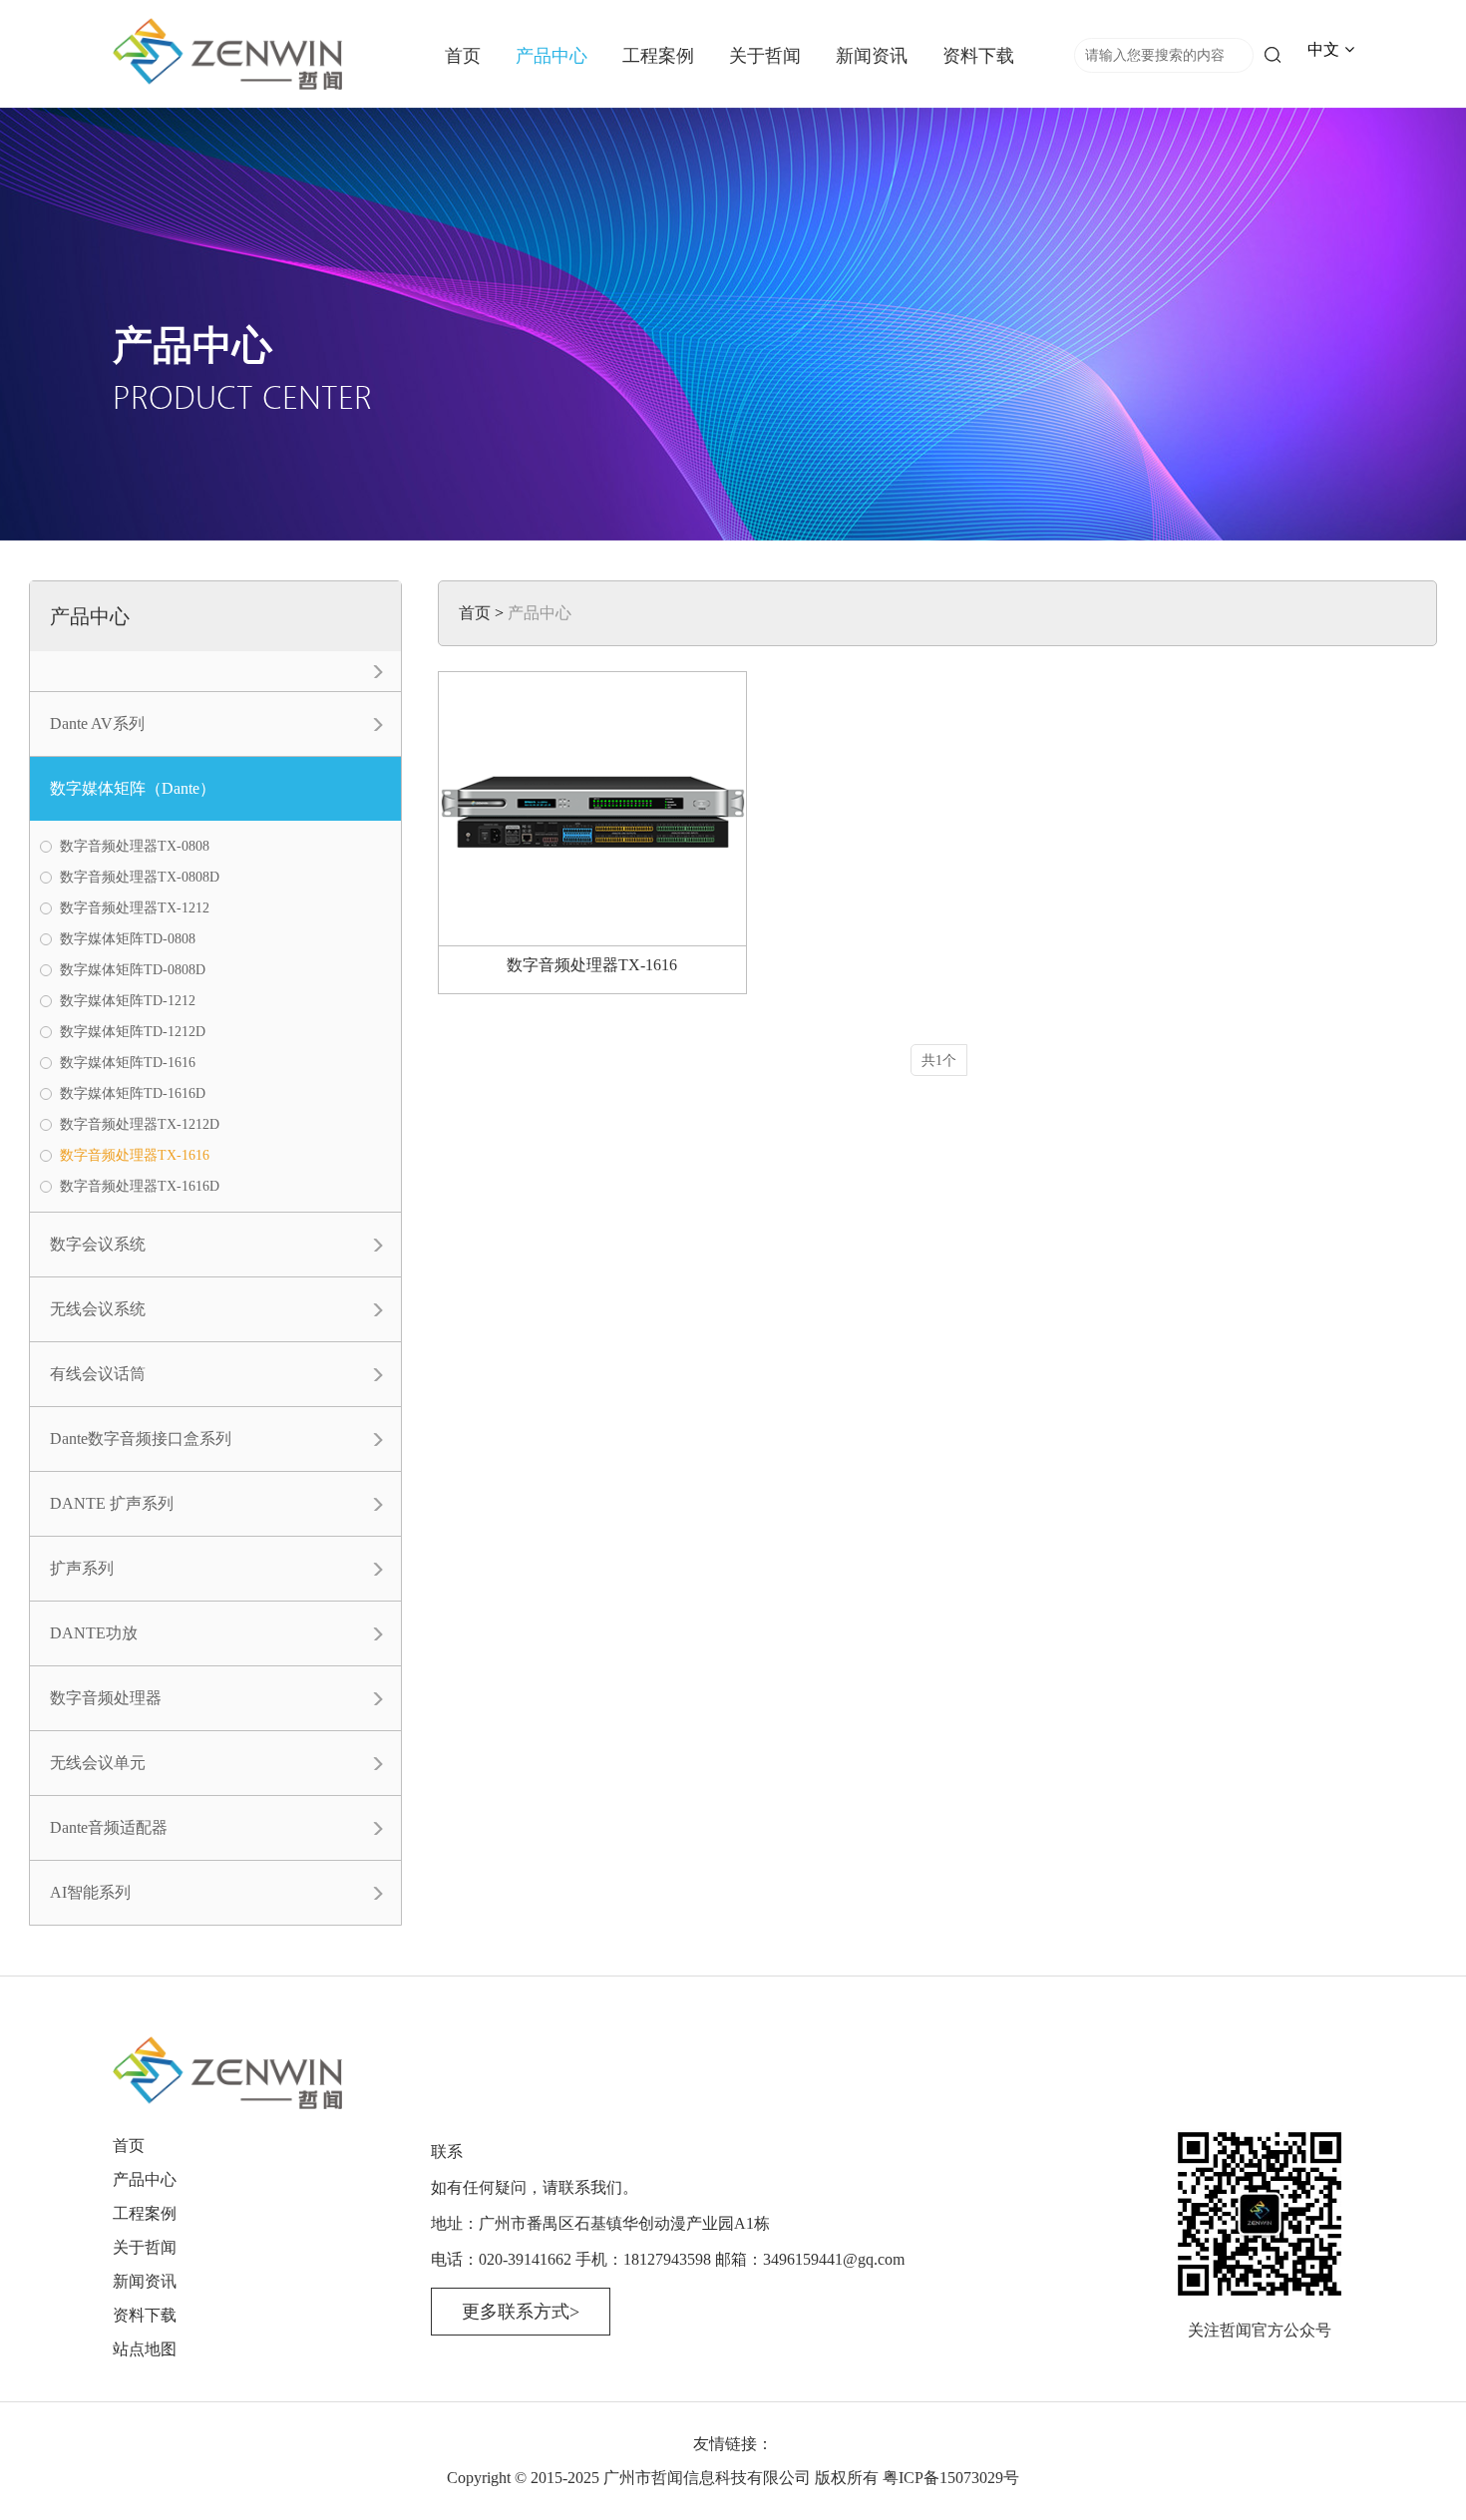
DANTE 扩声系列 (112, 1503)
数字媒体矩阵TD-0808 (128, 939)
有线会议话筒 (98, 1374)
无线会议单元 (98, 1763)
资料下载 (978, 56)
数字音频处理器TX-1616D (140, 1186)
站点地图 (145, 2349)
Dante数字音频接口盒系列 (141, 1439)
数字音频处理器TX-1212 (135, 908)
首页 (463, 56)
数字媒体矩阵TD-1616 (128, 1063)
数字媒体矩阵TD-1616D (133, 1093)
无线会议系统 (98, 1309)
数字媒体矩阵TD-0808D (133, 970)
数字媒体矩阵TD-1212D (133, 1032)
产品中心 (551, 56)
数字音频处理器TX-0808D (140, 877)
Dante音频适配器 (109, 1827)
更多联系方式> (521, 2312)
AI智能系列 (90, 1892)
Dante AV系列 (97, 723)
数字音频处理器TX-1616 (135, 1155)
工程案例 (658, 56)
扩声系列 (82, 1568)
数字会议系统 (98, 1244)
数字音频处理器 (106, 1698)
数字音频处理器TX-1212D (140, 1124)
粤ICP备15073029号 (951, 2478)
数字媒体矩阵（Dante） (133, 788)
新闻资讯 (872, 56)
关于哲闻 (765, 56)
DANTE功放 (94, 1633)
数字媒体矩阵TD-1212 (128, 1001)
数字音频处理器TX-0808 (135, 846)
